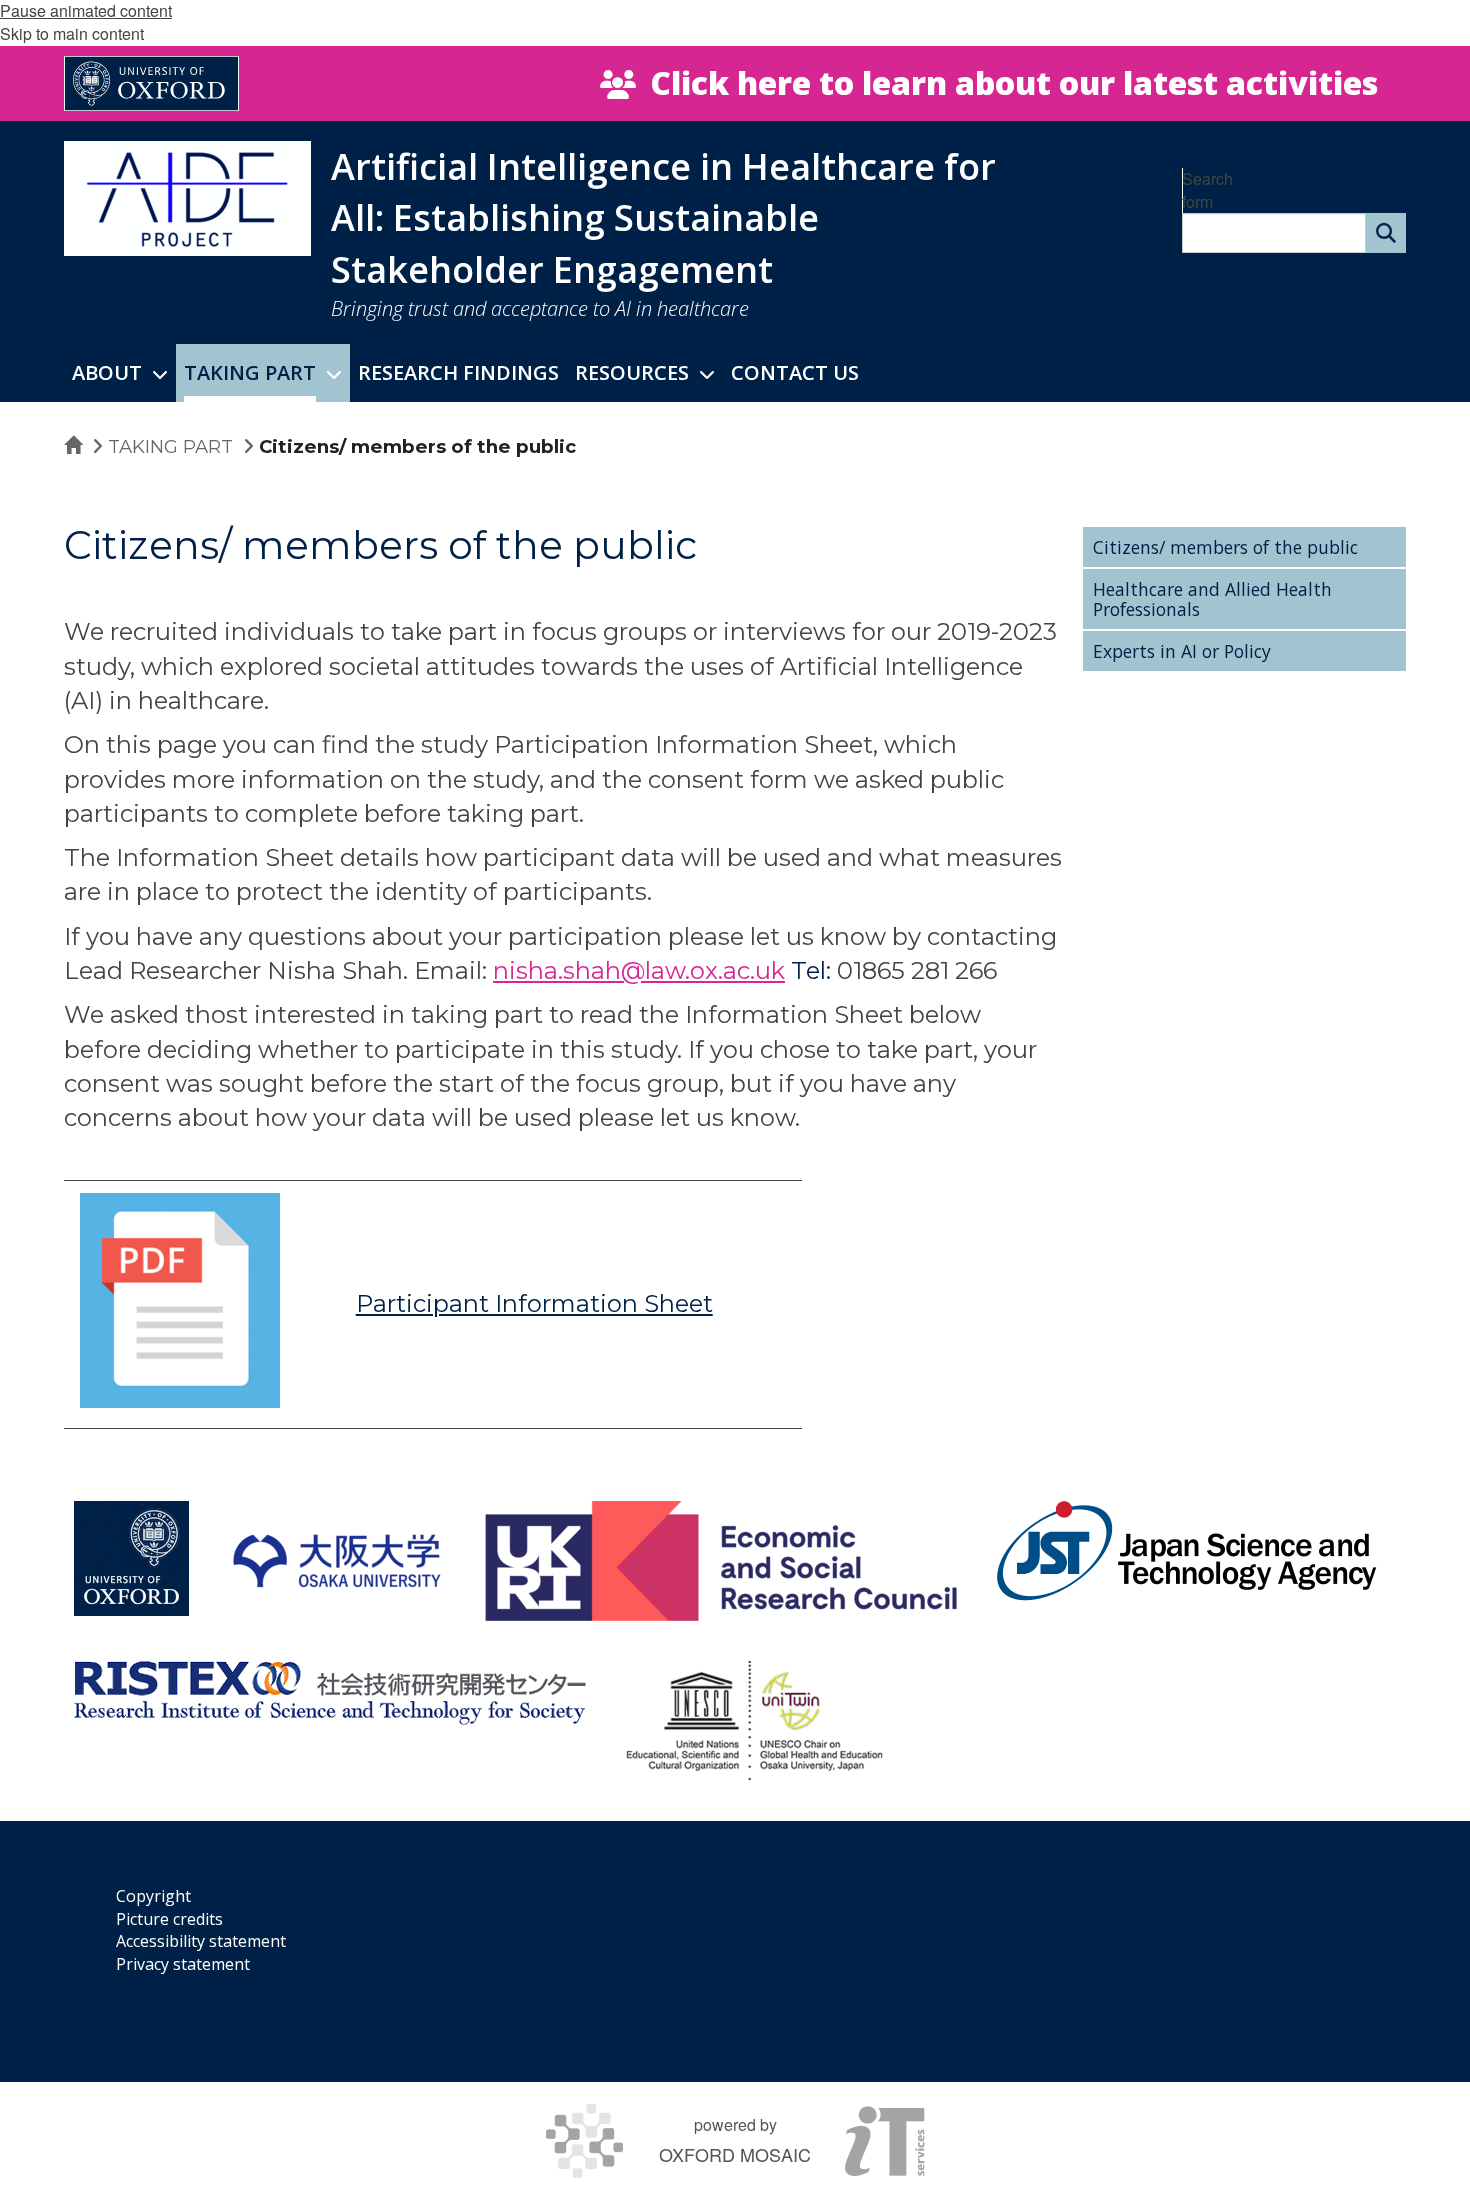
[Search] (1386, 233)
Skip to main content (72, 33)
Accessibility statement (201, 1941)
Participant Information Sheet (534, 1303)
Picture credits (169, 1919)
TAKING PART (170, 446)
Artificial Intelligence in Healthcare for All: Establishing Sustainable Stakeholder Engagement (663, 218)
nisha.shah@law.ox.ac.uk (639, 970)
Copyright (153, 1896)
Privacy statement (183, 1964)
